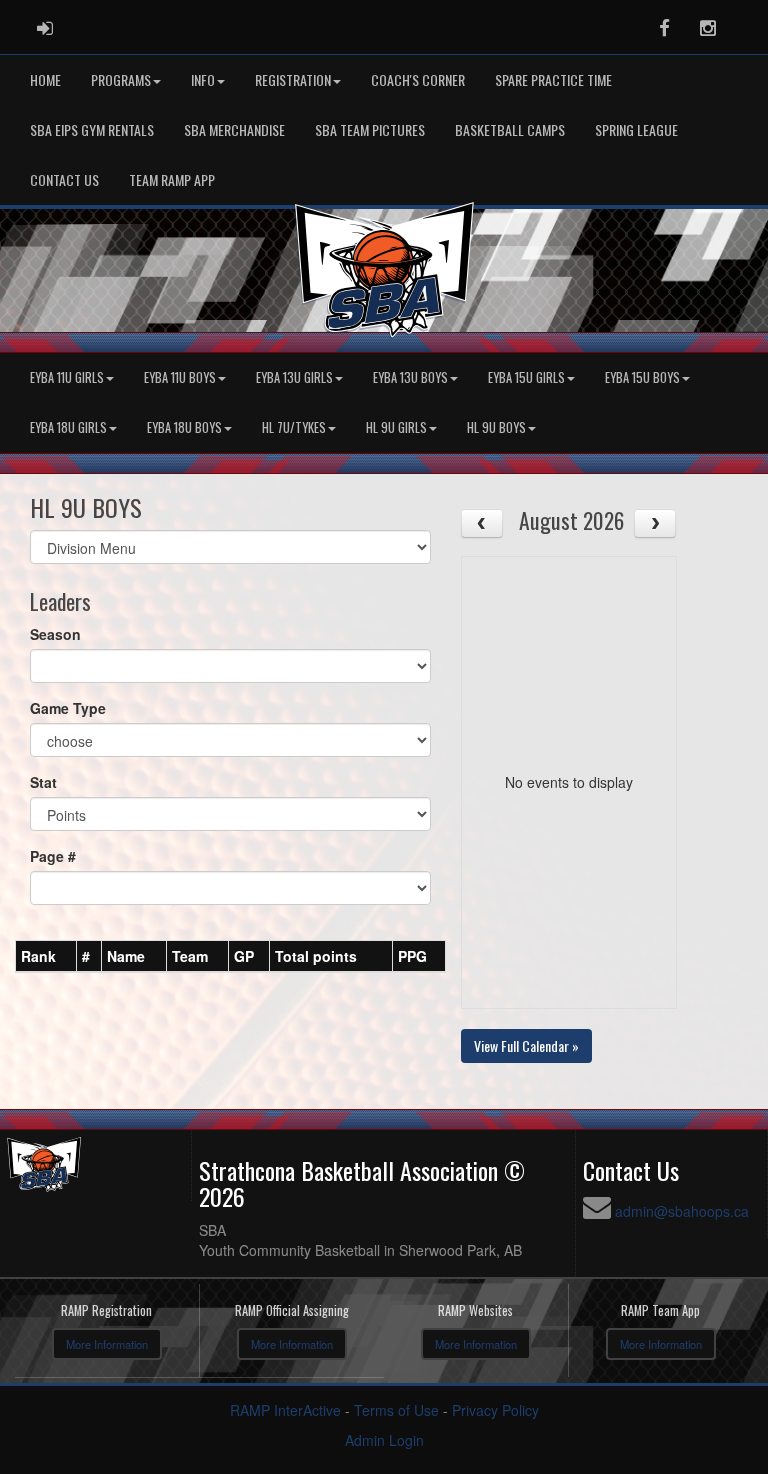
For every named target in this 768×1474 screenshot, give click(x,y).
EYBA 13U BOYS (410, 377)
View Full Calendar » (526, 1045)
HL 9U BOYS (496, 427)
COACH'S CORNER (418, 79)
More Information (107, 1344)
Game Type (68, 708)
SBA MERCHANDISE (234, 129)
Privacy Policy (495, 1410)
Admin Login (384, 1440)
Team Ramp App (172, 179)
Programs (121, 79)
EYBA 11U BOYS (180, 377)
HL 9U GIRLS (396, 427)
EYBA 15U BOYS (642, 377)
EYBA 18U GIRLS (68, 427)
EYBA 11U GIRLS (67, 377)
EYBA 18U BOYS (184, 427)
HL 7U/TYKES (294, 427)
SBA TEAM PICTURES (370, 129)
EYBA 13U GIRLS (294, 377)
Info (203, 79)
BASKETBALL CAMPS (510, 129)
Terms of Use (396, 1410)
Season (55, 634)
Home (45, 79)
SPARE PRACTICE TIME (553, 79)
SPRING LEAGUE (636, 129)
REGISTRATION (293, 79)
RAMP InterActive (285, 1410)
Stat (43, 782)
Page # (53, 856)
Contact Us (64, 179)
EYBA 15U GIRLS (526, 377)
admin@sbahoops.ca (682, 1211)
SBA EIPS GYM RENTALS (92, 129)
